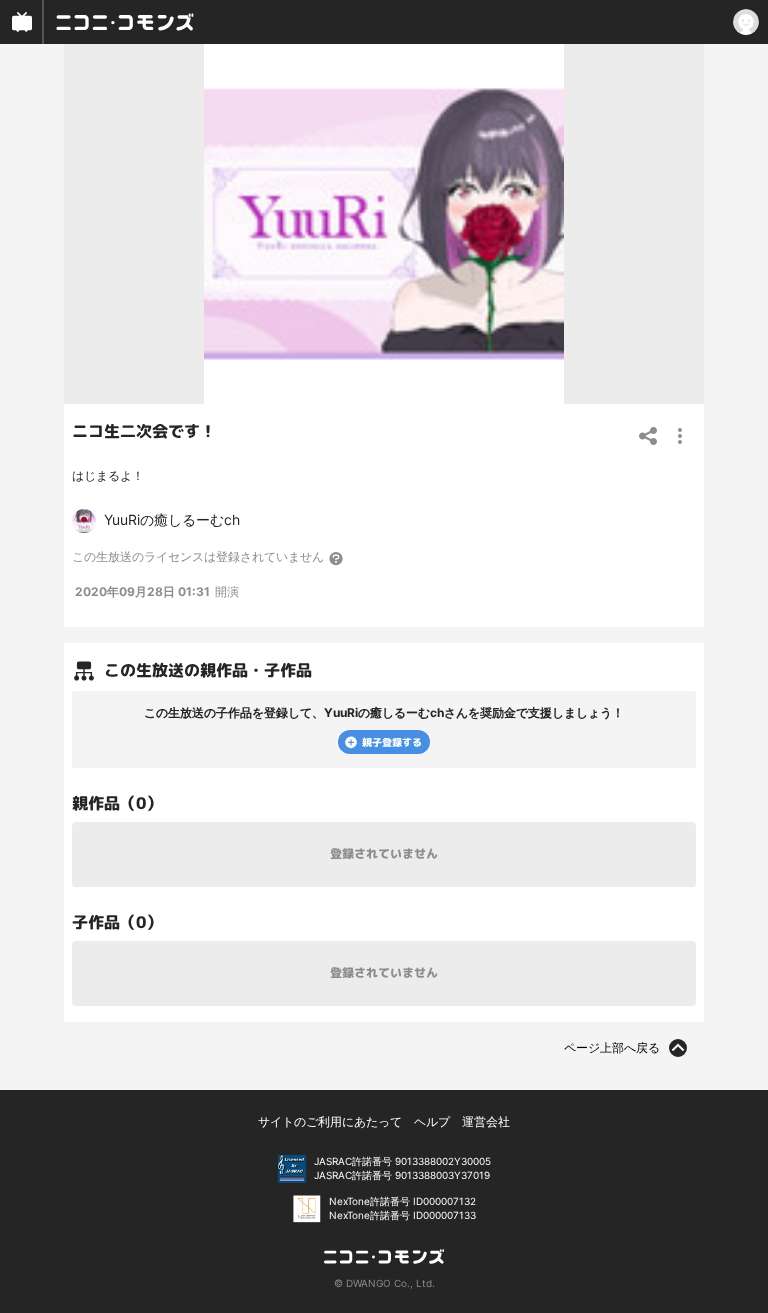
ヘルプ (432, 1121)
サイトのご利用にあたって (330, 1121)
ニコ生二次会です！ (144, 431)
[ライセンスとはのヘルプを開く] (337, 558)
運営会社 (486, 1121)
